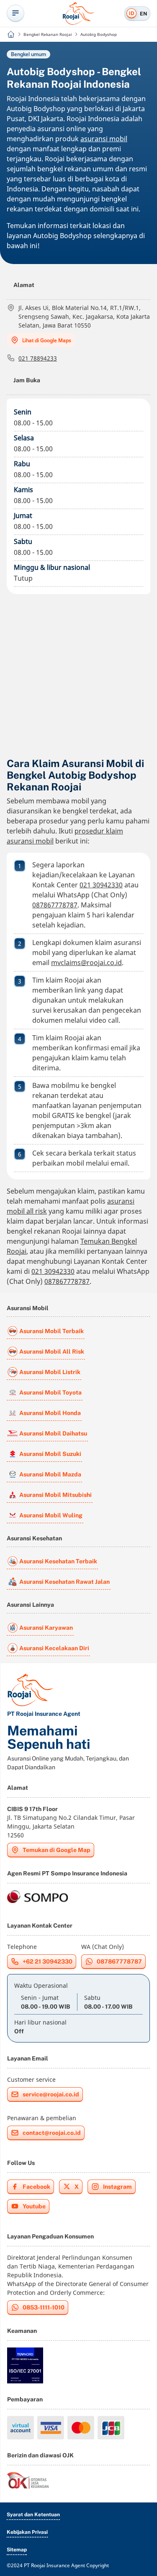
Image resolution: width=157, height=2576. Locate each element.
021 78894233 (38, 358)
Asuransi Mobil (28, 1308)
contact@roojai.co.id (52, 2133)
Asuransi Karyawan (46, 1628)
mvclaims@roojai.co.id (86, 963)
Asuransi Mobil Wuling (51, 1515)
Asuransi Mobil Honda (50, 1413)
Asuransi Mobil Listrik (50, 1372)
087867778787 (55, 905)
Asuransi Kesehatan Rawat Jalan (64, 1582)
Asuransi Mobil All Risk (52, 1352)
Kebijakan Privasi (27, 2532)
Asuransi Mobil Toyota (50, 1392)
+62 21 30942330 (48, 1961)
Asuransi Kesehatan (34, 1538)
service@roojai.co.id (51, 2094)
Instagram (117, 2187)
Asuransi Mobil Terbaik (51, 1331)
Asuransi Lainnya (30, 1605)
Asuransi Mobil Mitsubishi (55, 1495)
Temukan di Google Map (57, 1850)
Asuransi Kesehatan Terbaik (58, 1561)
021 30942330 (101, 885)
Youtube (34, 2206)
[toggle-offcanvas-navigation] (15, 13)
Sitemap (17, 2550)
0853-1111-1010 (44, 2307)
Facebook (36, 2187)
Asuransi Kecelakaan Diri (54, 1648)
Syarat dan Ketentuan (33, 2515)
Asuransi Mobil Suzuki (50, 1454)
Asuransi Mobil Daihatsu (53, 1433)
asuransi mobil (104, 139)
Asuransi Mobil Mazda (50, 1474)
